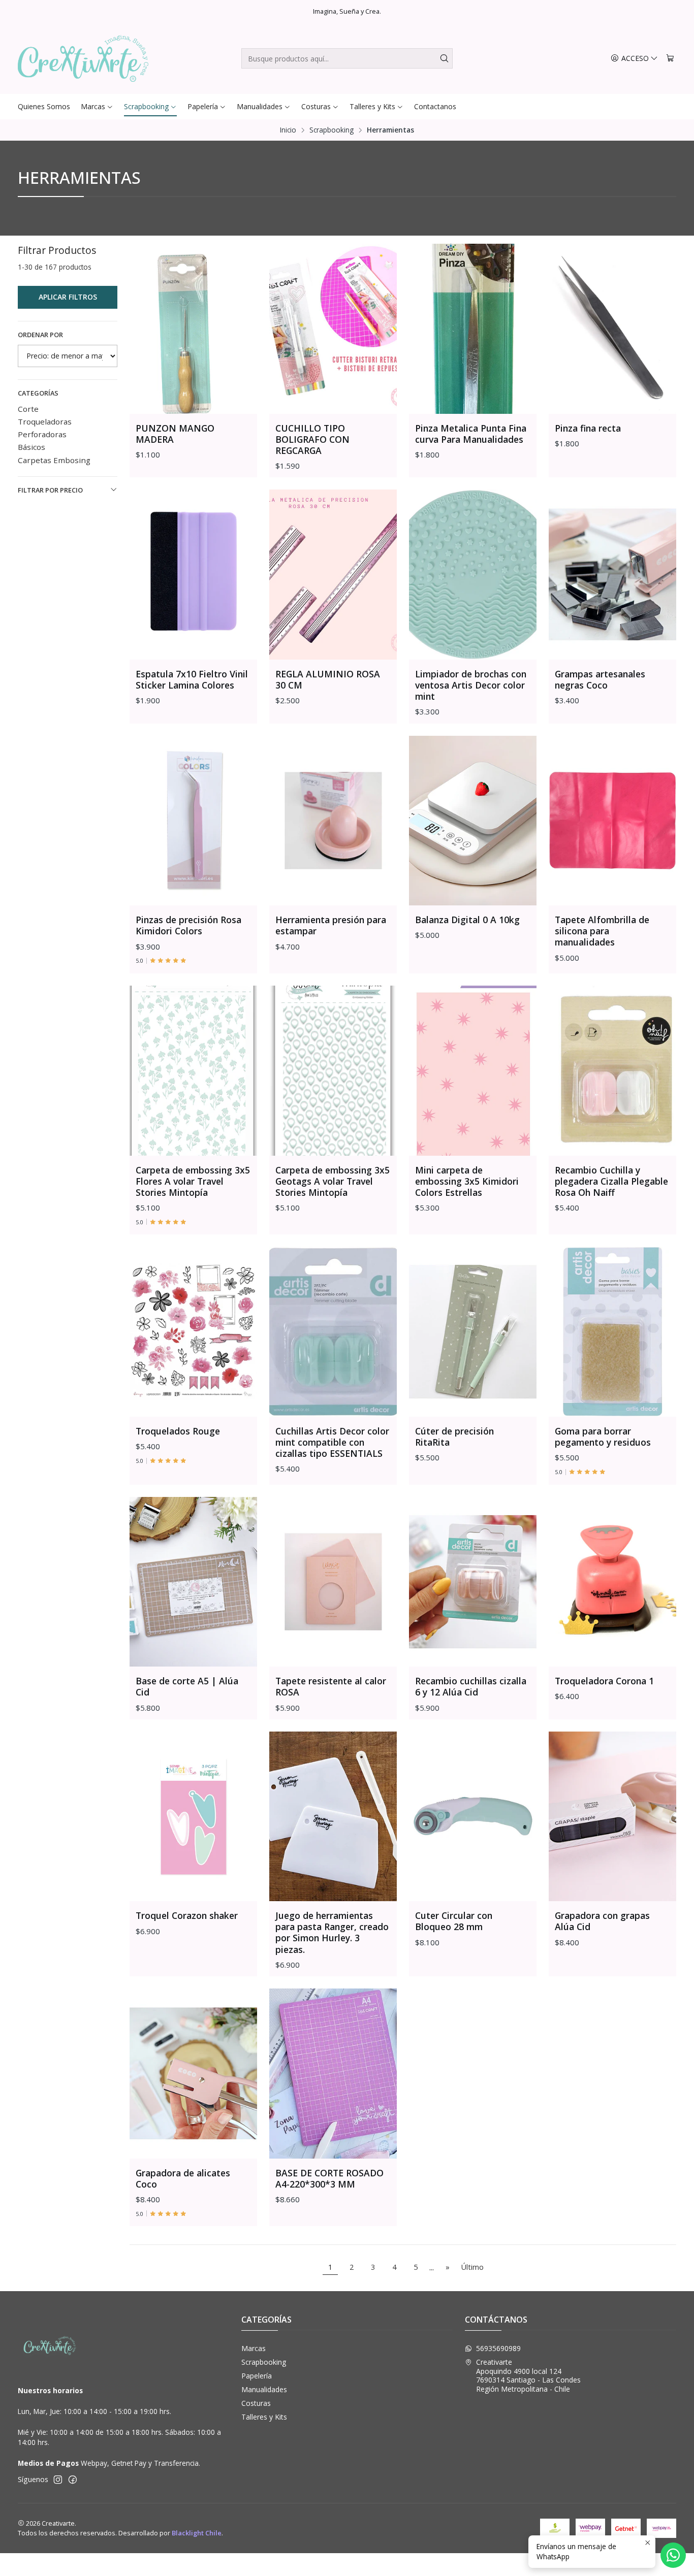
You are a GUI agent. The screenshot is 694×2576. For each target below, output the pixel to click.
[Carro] (670, 59)
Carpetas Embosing (54, 460)
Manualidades (264, 2389)
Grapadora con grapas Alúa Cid (602, 1921)
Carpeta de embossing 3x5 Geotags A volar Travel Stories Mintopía (333, 1181)
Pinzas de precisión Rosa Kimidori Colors (188, 925)
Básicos (31, 447)
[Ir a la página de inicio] (83, 58)
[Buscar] (444, 58)
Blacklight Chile (197, 2533)
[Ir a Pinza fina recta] (612, 329)
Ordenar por (40, 335)
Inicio (288, 130)
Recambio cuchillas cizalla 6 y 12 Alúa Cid (471, 1686)
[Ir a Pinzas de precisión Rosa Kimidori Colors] (193, 821)
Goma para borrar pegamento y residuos (603, 1437)
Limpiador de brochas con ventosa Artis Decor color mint (471, 685)
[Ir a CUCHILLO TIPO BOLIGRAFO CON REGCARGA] (333, 329)
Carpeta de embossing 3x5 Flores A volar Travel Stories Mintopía (193, 1181)
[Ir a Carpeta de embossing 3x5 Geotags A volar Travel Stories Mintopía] (333, 1071)
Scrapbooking (332, 130)
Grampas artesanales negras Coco (600, 679)
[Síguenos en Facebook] (73, 2480)
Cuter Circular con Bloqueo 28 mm (454, 1921)
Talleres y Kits (264, 2417)
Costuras (256, 2403)
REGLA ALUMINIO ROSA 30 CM (328, 679)
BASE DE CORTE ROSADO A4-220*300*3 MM (329, 2178)
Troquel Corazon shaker (187, 1915)
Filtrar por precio (50, 490)
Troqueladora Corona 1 (604, 1681)
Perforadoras (42, 434)
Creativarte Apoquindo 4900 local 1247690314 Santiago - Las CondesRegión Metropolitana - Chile (528, 2375)
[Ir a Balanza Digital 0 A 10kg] (473, 821)
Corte (28, 409)
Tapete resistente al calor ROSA (331, 1686)
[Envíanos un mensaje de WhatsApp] (673, 2555)
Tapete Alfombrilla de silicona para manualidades (602, 931)
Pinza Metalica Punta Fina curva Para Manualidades (471, 434)
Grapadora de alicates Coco (183, 2178)
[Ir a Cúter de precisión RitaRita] (473, 1332)
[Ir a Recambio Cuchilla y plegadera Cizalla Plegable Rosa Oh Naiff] (612, 1071)
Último (472, 2267)
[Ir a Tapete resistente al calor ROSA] (333, 1582)
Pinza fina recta (588, 428)
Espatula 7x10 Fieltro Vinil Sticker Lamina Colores (192, 679)
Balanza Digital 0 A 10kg (467, 920)
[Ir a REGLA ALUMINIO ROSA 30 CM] (333, 575)
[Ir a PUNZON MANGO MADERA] (193, 329)
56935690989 (498, 2348)
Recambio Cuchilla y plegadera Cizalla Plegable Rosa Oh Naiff (611, 1181)
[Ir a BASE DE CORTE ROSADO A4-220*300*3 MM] (333, 2074)
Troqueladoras (45, 421)
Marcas (254, 2348)
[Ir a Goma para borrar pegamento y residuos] (612, 1332)
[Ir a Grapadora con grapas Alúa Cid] (612, 1817)
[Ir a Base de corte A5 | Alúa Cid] (193, 1582)
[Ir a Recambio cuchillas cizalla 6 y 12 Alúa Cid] (473, 1582)
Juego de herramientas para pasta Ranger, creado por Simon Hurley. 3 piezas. (332, 1932)
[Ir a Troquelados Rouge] (193, 1332)
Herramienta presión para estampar (331, 925)
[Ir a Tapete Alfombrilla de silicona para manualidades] (612, 821)
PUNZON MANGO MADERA (175, 434)
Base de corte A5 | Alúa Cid (187, 1686)
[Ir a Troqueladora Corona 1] (612, 1582)
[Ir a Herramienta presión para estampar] (333, 821)
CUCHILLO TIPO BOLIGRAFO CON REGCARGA (312, 439)
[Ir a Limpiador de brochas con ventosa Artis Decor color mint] (473, 575)
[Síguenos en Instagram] (58, 2480)
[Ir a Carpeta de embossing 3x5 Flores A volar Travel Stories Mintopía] (193, 1071)
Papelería (257, 2376)
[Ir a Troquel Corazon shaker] (193, 1817)
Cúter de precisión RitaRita (454, 1437)
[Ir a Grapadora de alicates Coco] (193, 2074)
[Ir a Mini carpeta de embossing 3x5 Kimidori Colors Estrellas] (473, 1071)
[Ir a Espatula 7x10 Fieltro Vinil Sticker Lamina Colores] (193, 575)
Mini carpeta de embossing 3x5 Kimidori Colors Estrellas (467, 1181)
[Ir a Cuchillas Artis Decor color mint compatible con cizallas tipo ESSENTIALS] (333, 1332)
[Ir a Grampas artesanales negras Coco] (612, 575)
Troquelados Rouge (178, 1431)
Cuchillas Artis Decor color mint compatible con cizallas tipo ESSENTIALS (332, 1442)
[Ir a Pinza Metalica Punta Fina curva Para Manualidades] (473, 329)
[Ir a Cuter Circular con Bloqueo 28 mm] (473, 1817)
